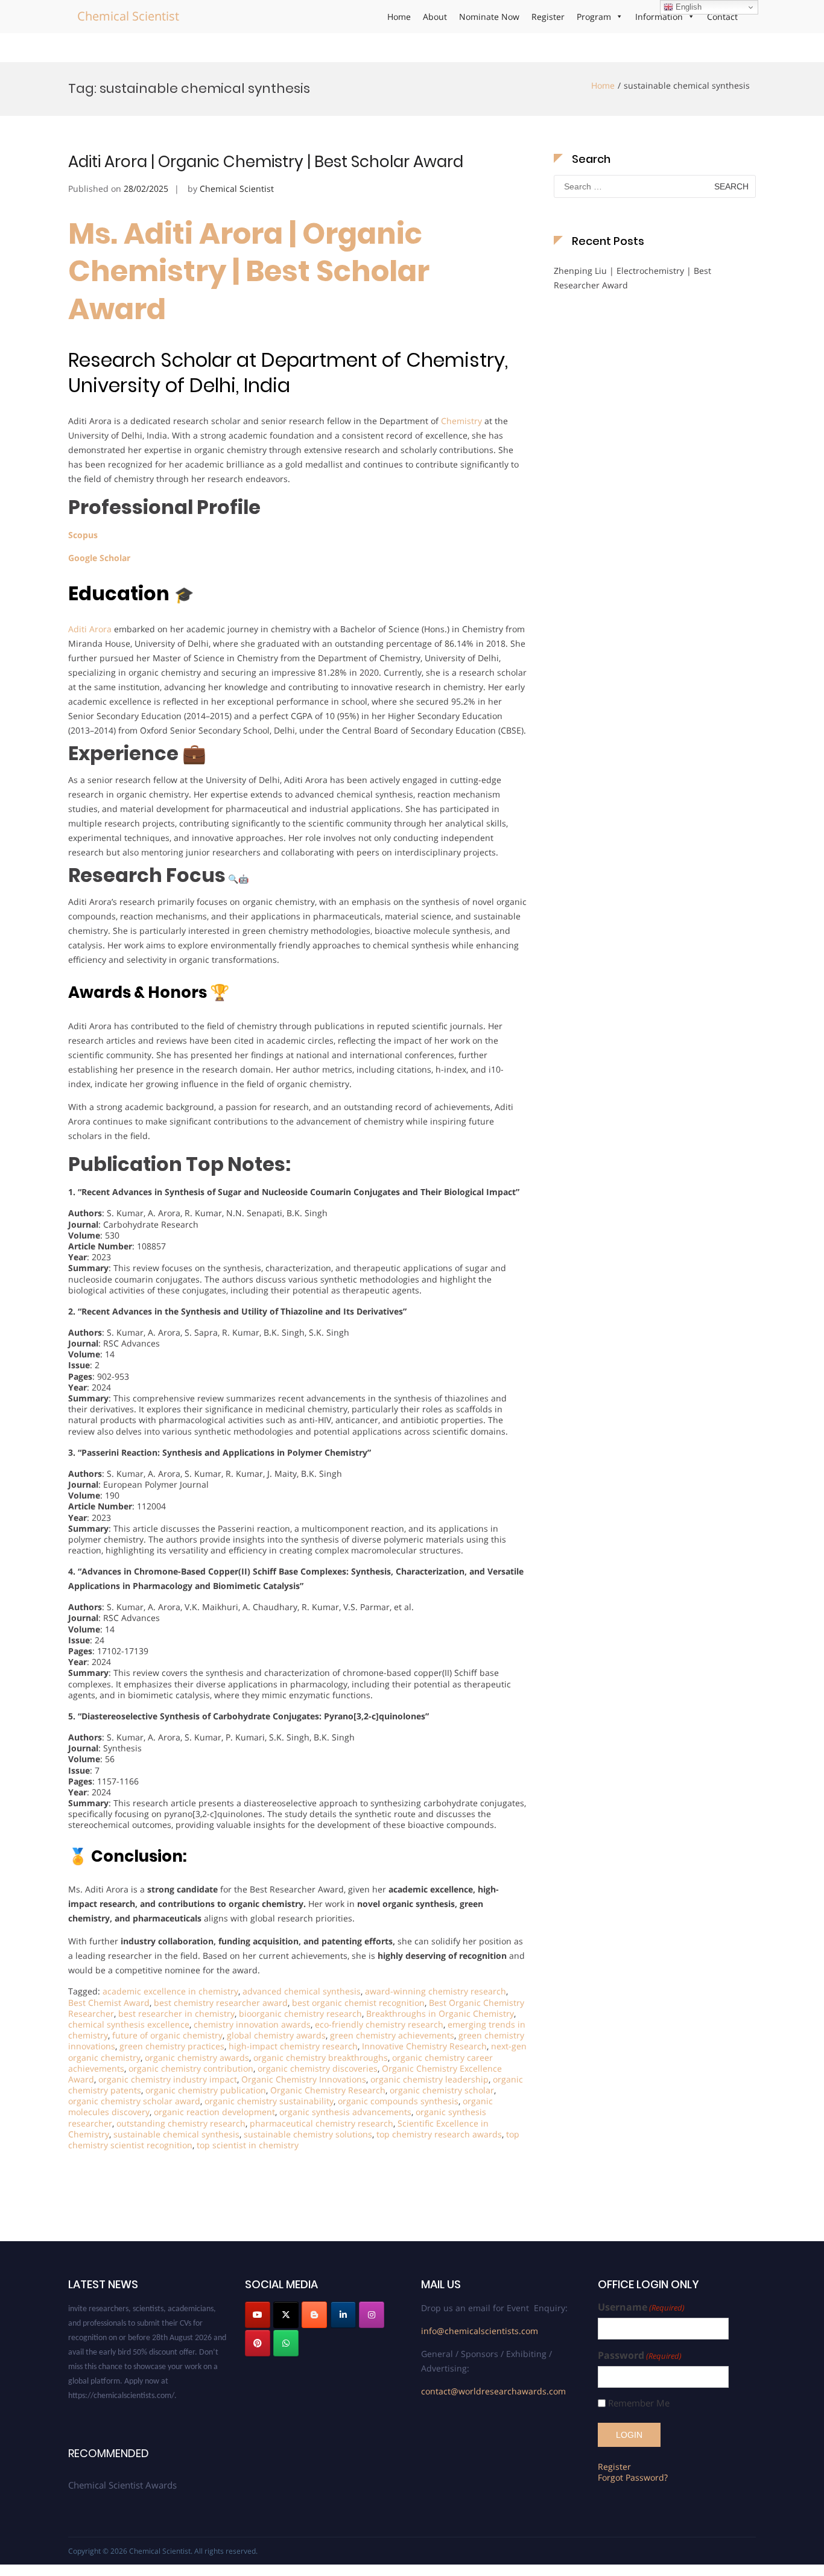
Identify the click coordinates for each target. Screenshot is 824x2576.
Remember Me (639, 2403)
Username (641, 2307)
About (435, 17)
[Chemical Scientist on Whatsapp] (286, 2343)
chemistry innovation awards (252, 2024)
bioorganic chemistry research (300, 2013)
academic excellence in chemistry (170, 1991)
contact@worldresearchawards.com (493, 2391)
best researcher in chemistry (176, 2013)
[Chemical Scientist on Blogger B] (314, 2315)
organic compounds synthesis (398, 2101)
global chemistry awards (276, 2035)
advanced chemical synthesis (302, 1991)
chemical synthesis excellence (129, 2024)
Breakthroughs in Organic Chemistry (440, 2013)
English (687, 7)
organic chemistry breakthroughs (321, 2057)
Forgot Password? (633, 2477)
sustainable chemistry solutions (308, 2134)
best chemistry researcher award (221, 2003)
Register (548, 17)
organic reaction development (214, 2112)
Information (659, 17)
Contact (722, 17)
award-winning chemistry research (436, 1991)
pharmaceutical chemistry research (322, 2123)
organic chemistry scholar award (134, 2101)
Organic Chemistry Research (328, 2090)
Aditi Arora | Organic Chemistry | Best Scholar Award (266, 162)
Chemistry (461, 421)
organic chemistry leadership (429, 2079)
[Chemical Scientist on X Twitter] (286, 2315)
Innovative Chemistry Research (424, 2046)
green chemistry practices (172, 2046)
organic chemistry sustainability (269, 2101)
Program (594, 17)
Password (640, 2356)
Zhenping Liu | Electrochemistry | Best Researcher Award (632, 278)
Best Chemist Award (109, 2003)
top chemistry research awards (439, 2134)
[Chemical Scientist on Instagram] (372, 2315)
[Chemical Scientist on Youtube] (258, 2315)
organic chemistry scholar (442, 2090)
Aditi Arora (90, 629)
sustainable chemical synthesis (176, 2134)
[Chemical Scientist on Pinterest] (258, 2343)
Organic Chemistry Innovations (304, 2079)
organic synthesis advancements (345, 2112)
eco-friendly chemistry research (379, 2024)
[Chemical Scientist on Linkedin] (343, 2315)
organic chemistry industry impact (168, 2079)
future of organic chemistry (167, 2035)
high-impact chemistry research (293, 2046)
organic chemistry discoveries (318, 2068)
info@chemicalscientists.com (480, 2331)
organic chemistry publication (206, 2090)
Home (399, 17)
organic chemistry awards (197, 2057)
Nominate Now (489, 17)
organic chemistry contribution (191, 2068)
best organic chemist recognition (358, 2003)
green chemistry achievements (392, 2035)
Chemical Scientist (128, 16)
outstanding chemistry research (181, 2123)
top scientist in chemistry (248, 2145)
